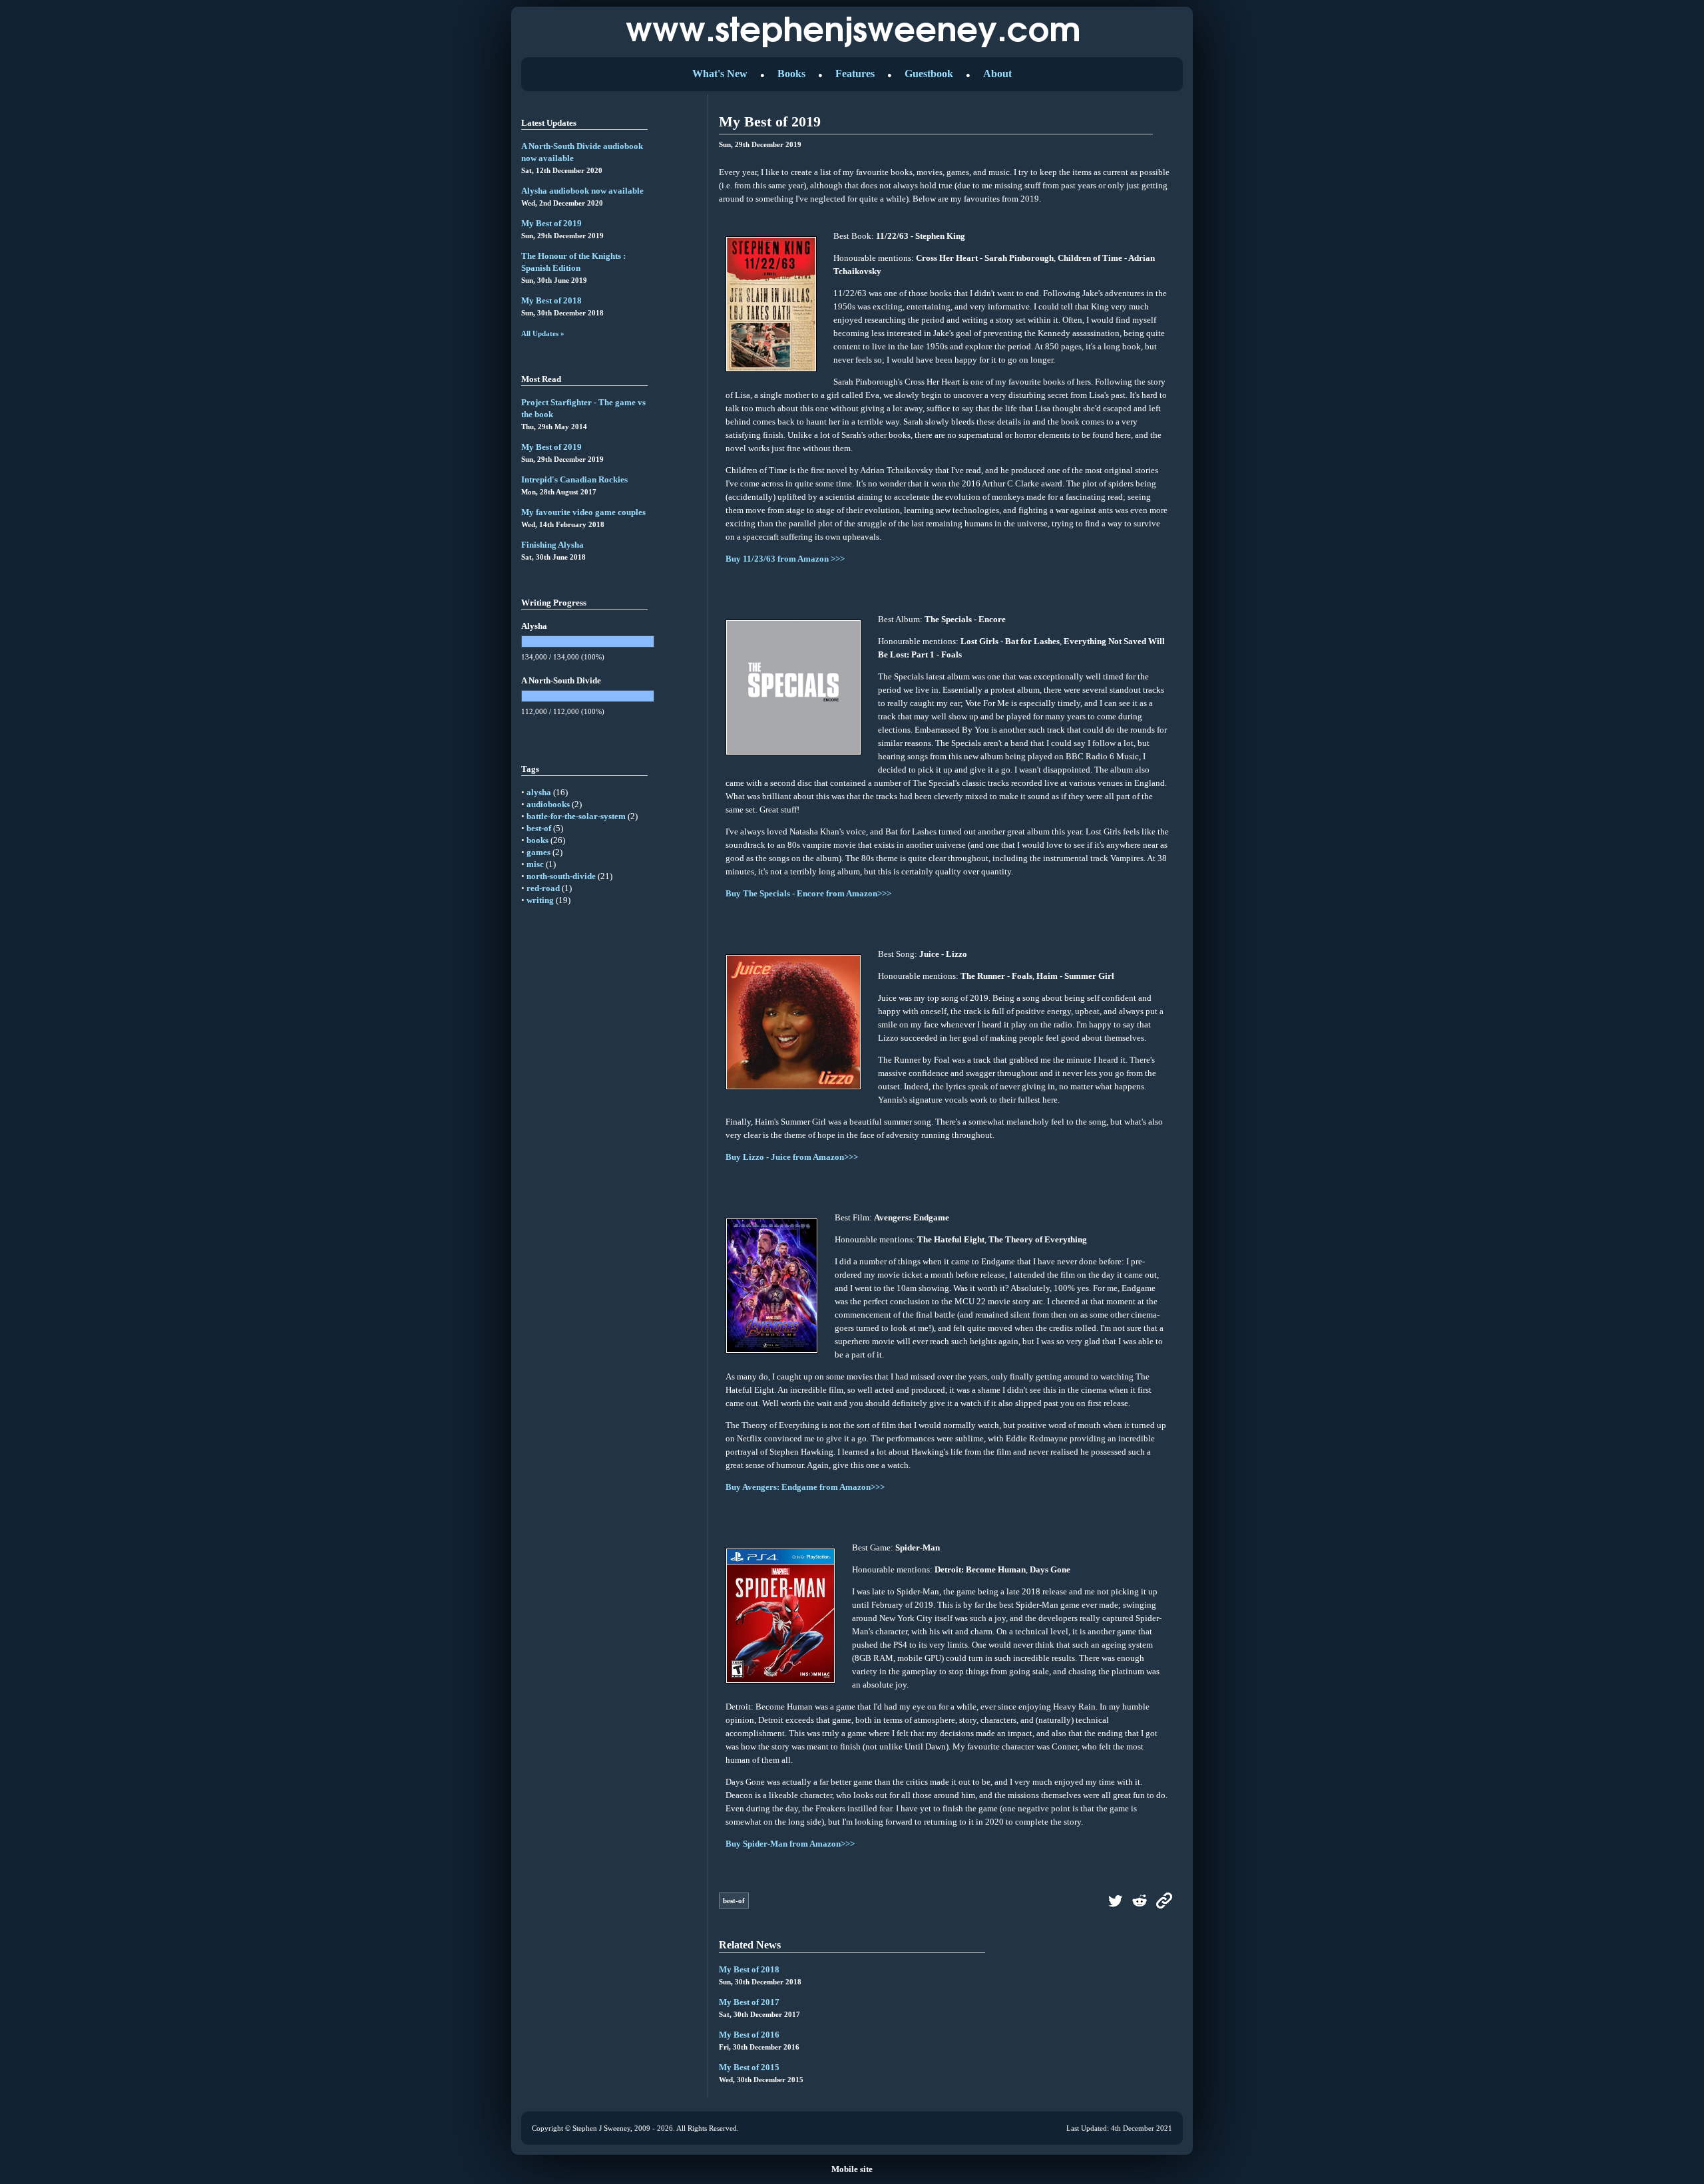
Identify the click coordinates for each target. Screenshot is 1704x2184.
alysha (539, 792)
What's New (720, 74)
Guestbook (929, 74)
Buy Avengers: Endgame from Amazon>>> (805, 1487)
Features (855, 74)
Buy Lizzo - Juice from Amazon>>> (792, 1157)
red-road (543, 888)
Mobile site (852, 2169)
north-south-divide (561, 876)
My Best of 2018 (551, 300)
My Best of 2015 (749, 2067)
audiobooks (548, 804)
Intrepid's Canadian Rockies (574, 479)
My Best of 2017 (749, 2002)
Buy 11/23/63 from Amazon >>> (785, 559)
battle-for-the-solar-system (576, 816)
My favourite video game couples (583, 512)
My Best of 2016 (749, 2035)
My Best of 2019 (551, 223)
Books (791, 74)
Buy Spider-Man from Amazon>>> (790, 1844)
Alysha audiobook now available (582, 191)
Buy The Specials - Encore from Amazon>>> (808, 893)
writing (540, 900)
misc (535, 864)
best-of (539, 828)
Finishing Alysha (552, 545)
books (537, 840)
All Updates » (543, 333)
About (997, 74)
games (538, 852)
